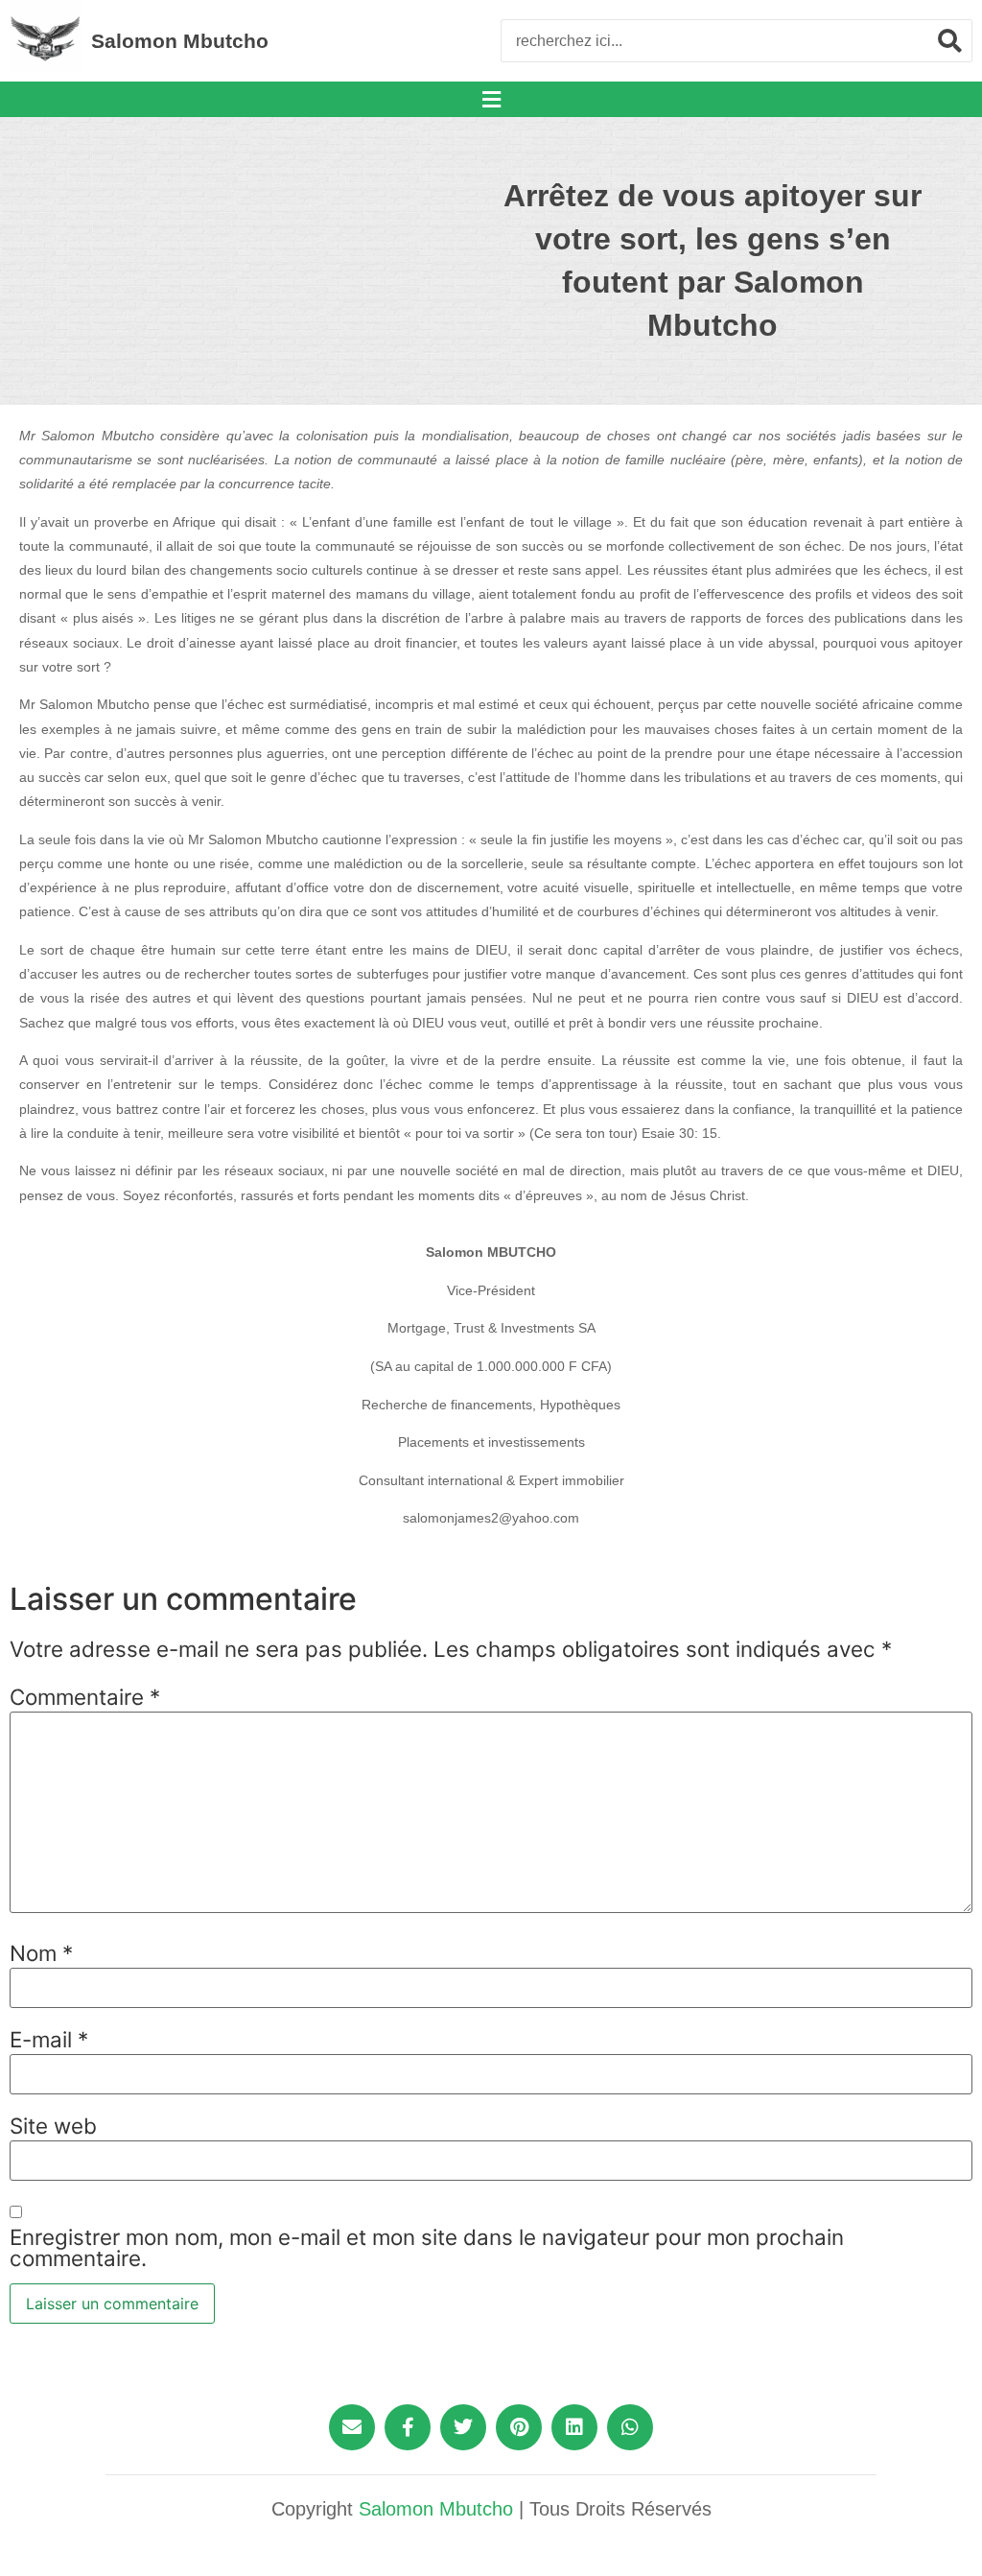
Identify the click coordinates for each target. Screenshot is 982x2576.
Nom (41, 1953)
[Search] (950, 41)
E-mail (49, 2040)
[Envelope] (352, 2427)
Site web (53, 2126)
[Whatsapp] (630, 2427)
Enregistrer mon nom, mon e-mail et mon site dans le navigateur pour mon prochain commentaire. (427, 2248)
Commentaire (85, 1697)
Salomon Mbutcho (180, 41)
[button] (491, 99)
